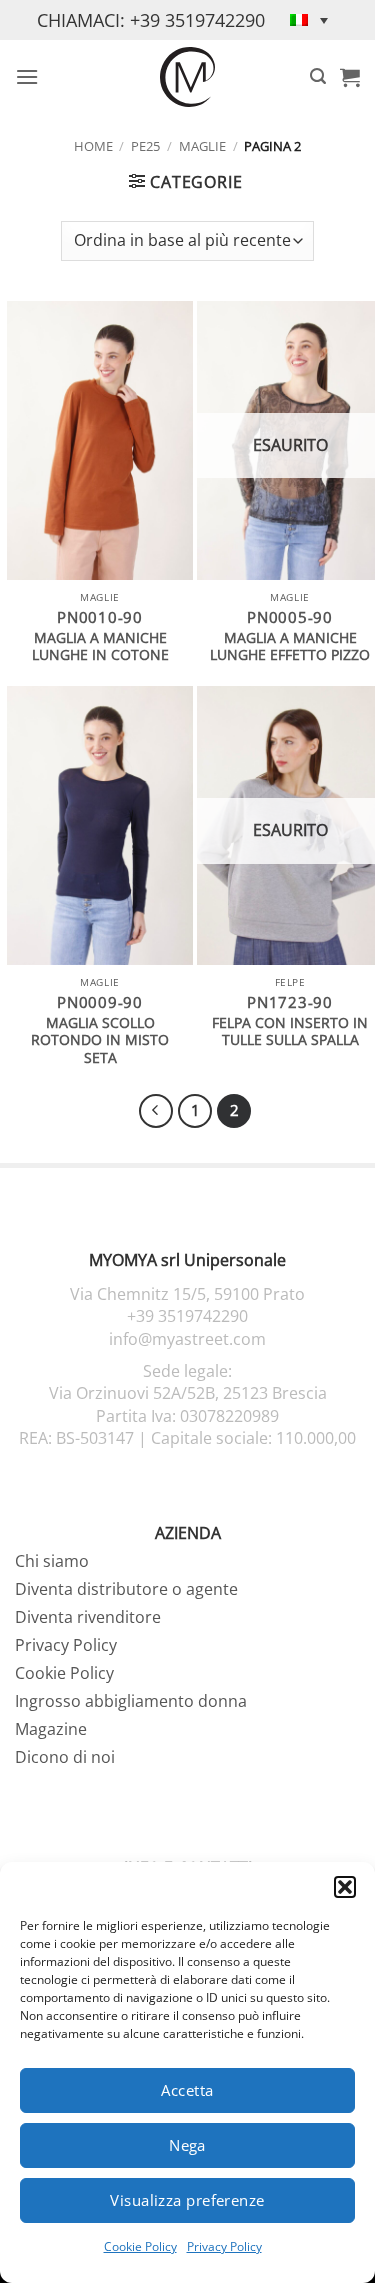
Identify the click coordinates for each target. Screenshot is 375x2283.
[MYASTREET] (188, 77)
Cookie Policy (140, 2246)
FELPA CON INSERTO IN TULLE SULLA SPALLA (290, 1031)
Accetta (187, 2090)
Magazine (51, 1729)
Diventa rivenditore (88, 1617)
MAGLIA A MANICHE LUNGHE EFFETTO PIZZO (290, 646)
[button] (345, 1887)
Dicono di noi (65, 1757)
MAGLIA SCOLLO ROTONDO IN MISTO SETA (100, 1040)
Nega (187, 2145)
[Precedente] (156, 1111)
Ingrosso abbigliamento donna (131, 1701)
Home (93, 146)
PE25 (145, 146)
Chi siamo (52, 1561)
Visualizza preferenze (187, 2200)
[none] (309, 20)
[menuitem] (309, 20)
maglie (202, 146)
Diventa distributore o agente (126, 1589)
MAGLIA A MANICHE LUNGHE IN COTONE (100, 646)
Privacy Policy (224, 2246)
